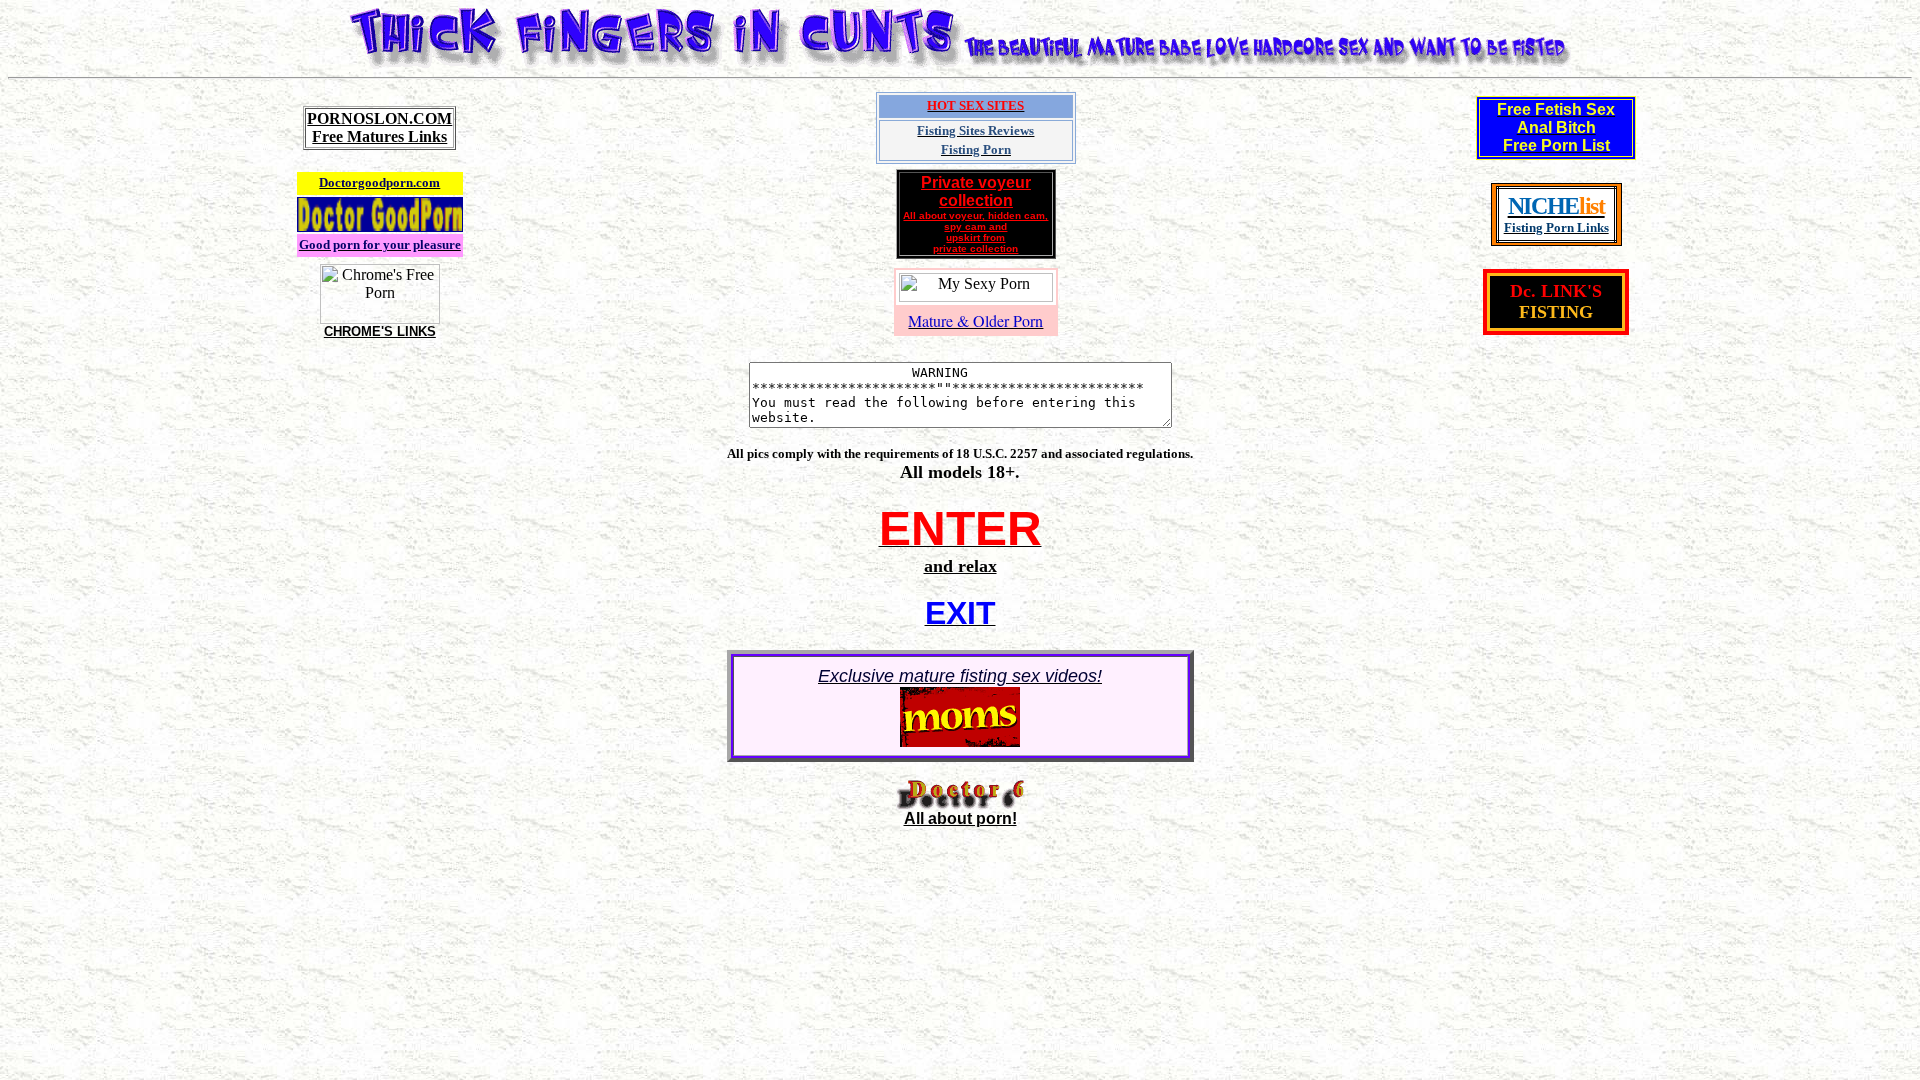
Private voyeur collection (975, 214)
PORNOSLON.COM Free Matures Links (379, 127)
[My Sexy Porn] (976, 296)
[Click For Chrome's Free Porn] (380, 318)
